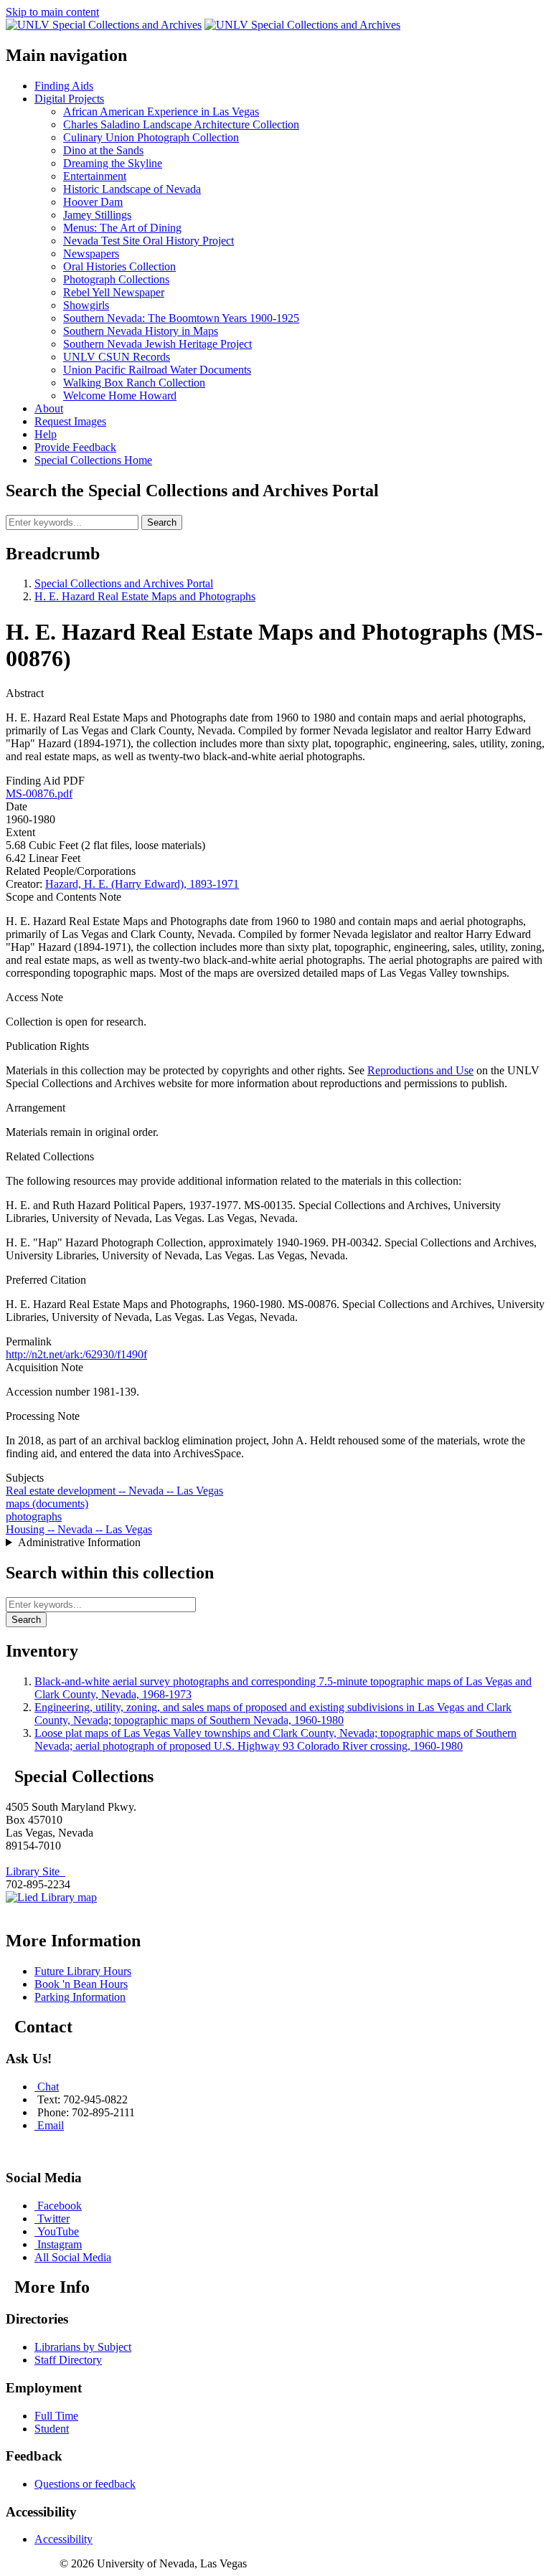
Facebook (60, 2206)
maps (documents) (47, 1504)
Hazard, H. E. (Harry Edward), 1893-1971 (142, 884)
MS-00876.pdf (39, 794)
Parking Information (80, 1997)
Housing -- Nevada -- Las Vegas (79, 1529)
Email (51, 2125)
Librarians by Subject (83, 2347)
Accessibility (63, 2539)
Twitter (53, 2219)
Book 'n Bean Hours (81, 1984)
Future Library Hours (83, 1971)
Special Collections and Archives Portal (124, 583)
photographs (34, 1516)
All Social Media (73, 2257)
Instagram (60, 2244)
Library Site (36, 1871)
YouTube (58, 2231)
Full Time (56, 2416)
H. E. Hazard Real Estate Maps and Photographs (145, 596)
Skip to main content (52, 12)
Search (162, 522)
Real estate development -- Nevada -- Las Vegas (114, 1491)
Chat (48, 2087)
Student (52, 2429)
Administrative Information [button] (79, 1542)
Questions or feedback (85, 2484)
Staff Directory (68, 2360)
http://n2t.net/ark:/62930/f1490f (76, 1354)
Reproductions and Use (420, 1070)
